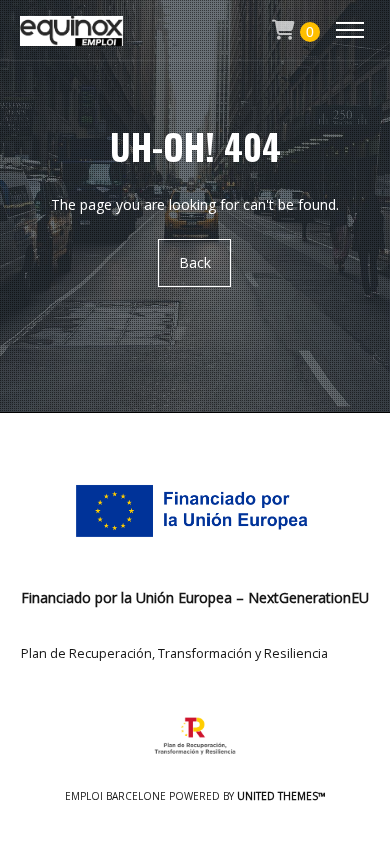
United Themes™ (281, 796)
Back (195, 262)
